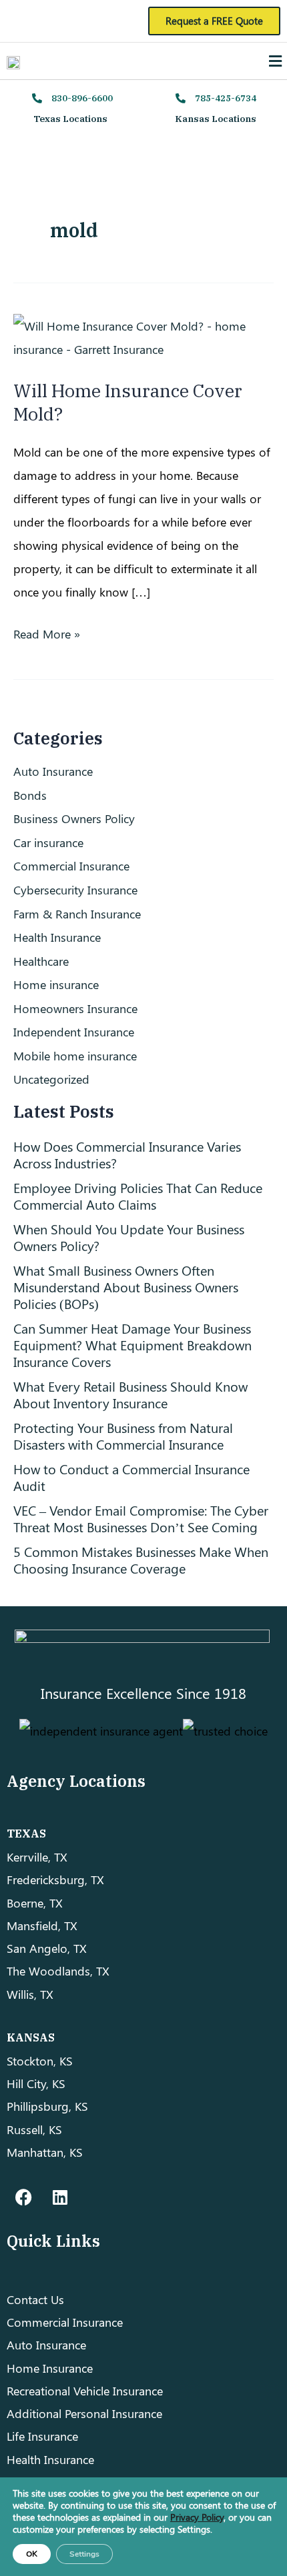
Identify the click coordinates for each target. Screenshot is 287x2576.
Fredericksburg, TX (55, 1879)
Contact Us (35, 2299)
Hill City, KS (36, 2083)
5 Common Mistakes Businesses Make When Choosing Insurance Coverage (141, 1560)
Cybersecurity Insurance (75, 889)
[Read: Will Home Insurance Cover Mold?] (143, 336)
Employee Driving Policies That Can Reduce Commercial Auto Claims (138, 1196)
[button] (276, 61)
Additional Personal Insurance (84, 2413)
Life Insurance (42, 2436)
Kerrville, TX (37, 1857)
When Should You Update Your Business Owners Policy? (129, 1237)
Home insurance (56, 984)
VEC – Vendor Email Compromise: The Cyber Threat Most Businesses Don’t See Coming (141, 1518)
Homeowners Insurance (75, 1008)
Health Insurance (57, 937)
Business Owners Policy (74, 818)
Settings (84, 2554)
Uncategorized (51, 1079)
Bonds (30, 795)
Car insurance (48, 842)
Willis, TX (30, 1994)
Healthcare (41, 961)
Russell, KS (34, 2129)
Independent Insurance (74, 1031)
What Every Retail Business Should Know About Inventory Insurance (130, 1394)
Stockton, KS (40, 2060)
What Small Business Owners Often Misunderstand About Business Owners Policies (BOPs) (126, 1287)
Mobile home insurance (75, 1055)
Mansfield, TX (42, 1925)
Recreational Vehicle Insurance (85, 2390)
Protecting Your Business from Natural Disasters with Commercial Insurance (123, 1436)
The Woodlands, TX (58, 1970)
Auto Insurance (53, 771)
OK (32, 2554)
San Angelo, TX (47, 1948)
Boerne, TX (35, 1903)
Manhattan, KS (45, 2152)
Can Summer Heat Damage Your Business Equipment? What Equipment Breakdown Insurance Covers (132, 1345)
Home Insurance (50, 2368)
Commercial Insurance (71, 865)
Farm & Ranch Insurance (77, 913)
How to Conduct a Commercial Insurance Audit (131, 1477)
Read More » (47, 632)
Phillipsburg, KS (47, 2106)
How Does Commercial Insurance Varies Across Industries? (127, 1154)
